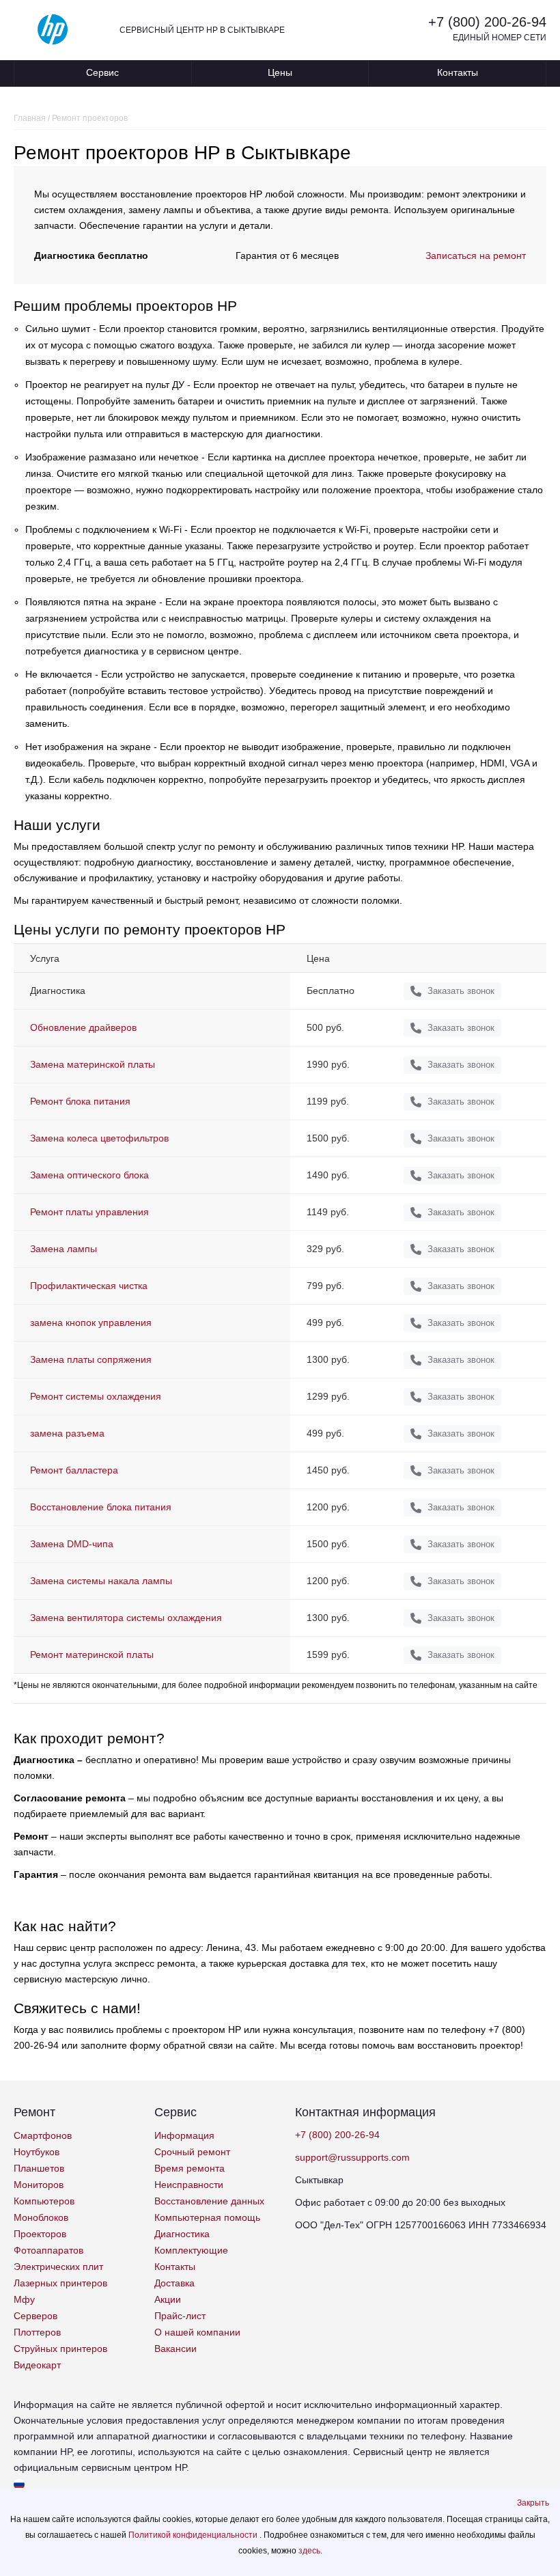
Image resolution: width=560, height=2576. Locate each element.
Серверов (36, 2316)
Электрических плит (58, 2267)
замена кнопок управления (91, 1322)
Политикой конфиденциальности (194, 2535)
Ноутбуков (37, 2152)
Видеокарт (37, 2365)
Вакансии (176, 2349)
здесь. (310, 2551)
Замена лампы (64, 1249)
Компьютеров (44, 2201)
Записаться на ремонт (476, 255)
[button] (533, 2503)
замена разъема (67, 1433)
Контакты (458, 72)
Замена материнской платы (93, 1064)
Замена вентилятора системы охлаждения (126, 1618)
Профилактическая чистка (89, 1286)
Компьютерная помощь (207, 2217)
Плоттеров (37, 2332)
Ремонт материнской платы (92, 1654)
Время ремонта (190, 2168)
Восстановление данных (209, 2201)
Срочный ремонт (192, 2152)
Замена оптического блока (89, 1175)
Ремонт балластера (74, 1470)
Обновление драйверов (83, 1027)
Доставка (174, 2283)
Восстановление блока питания (101, 1507)
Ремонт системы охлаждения (96, 1396)
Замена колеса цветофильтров (99, 1138)
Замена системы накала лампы (101, 1581)
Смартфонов (43, 2135)
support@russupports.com (352, 2157)
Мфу (24, 2299)
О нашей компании (197, 2332)
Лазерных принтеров (60, 2283)
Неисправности (189, 2185)
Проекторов (40, 2234)
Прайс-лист (180, 2316)
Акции (168, 2299)
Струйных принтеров (60, 2349)
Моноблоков (41, 2217)
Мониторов (39, 2185)
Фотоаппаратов (48, 2250)
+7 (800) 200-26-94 (487, 22)
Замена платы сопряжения (91, 1359)
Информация (184, 2135)
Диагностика (182, 2234)
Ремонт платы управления (89, 1212)
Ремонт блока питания (80, 1101)
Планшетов (39, 2168)
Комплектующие (191, 2250)
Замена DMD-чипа (72, 1544)
